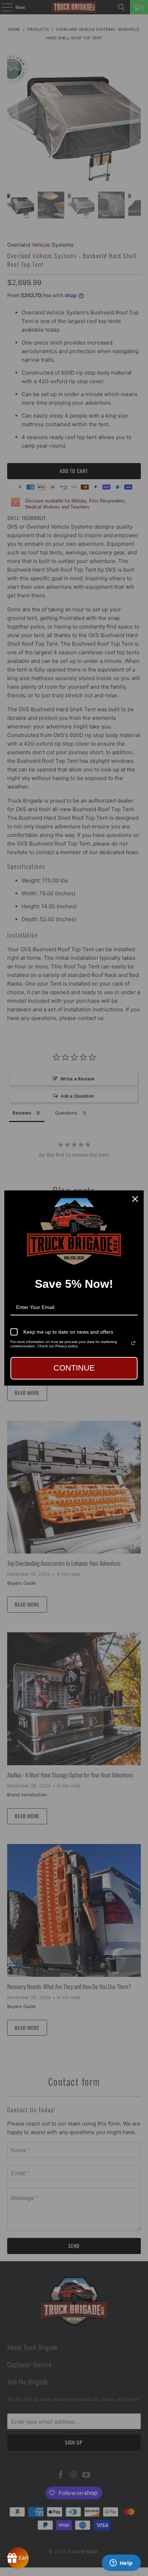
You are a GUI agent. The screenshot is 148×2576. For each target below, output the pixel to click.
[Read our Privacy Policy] (133, 1343)
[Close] (135, 1199)
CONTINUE (74, 1368)
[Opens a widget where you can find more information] (121, 2563)
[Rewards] (18, 2558)
